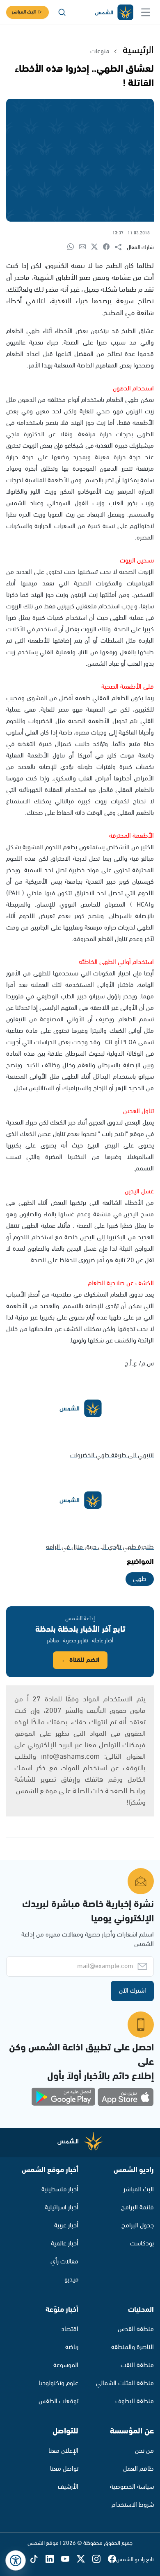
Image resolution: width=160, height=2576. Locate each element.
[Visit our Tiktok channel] (38, 2559)
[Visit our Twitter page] (85, 2559)
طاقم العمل (138, 2469)
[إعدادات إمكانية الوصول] (16, 2560)
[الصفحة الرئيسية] (114, 12)
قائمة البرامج (137, 2208)
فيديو (71, 2280)
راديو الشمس (134, 2170)
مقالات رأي (64, 2262)
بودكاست (142, 2244)
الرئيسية (138, 50)
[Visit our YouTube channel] (69, 2559)
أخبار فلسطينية (60, 2189)
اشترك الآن (133, 1991)
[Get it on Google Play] (64, 2097)
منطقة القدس (136, 2329)
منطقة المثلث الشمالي (125, 2383)
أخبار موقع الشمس (50, 2170)
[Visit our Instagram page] (100, 2559)
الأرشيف (68, 2487)
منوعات (100, 51)
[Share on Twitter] (97, 247)
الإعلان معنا (63, 2451)
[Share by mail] (85, 247)
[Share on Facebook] (109, 247)
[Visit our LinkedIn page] (53, 2559)
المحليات (141, 2310)
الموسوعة (66, 2365)
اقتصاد (70, 2329)
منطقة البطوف (135, 2401)
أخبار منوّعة (62, 2310)
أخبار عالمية (65, 2244)
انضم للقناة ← (80, 1660)
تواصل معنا (64, 2469)
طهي (140, 1579)
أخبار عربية (66, 2226)
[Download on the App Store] (126, 2097)
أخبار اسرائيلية (62, 2208)
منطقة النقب (137, 2365)
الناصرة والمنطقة (133, 2347)
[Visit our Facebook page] (112, 2559)
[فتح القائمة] (146, 12)
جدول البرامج (138, 2226)
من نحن (144, 2451)
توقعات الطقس (58, 2401)
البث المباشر (24, 12)
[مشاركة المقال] (121, 247)
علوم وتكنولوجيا (58, 2383)
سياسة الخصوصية (132, 2487)
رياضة (72, 2347)
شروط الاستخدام (133, 2505)
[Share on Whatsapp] (73, 247)
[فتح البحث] (62, 12)
